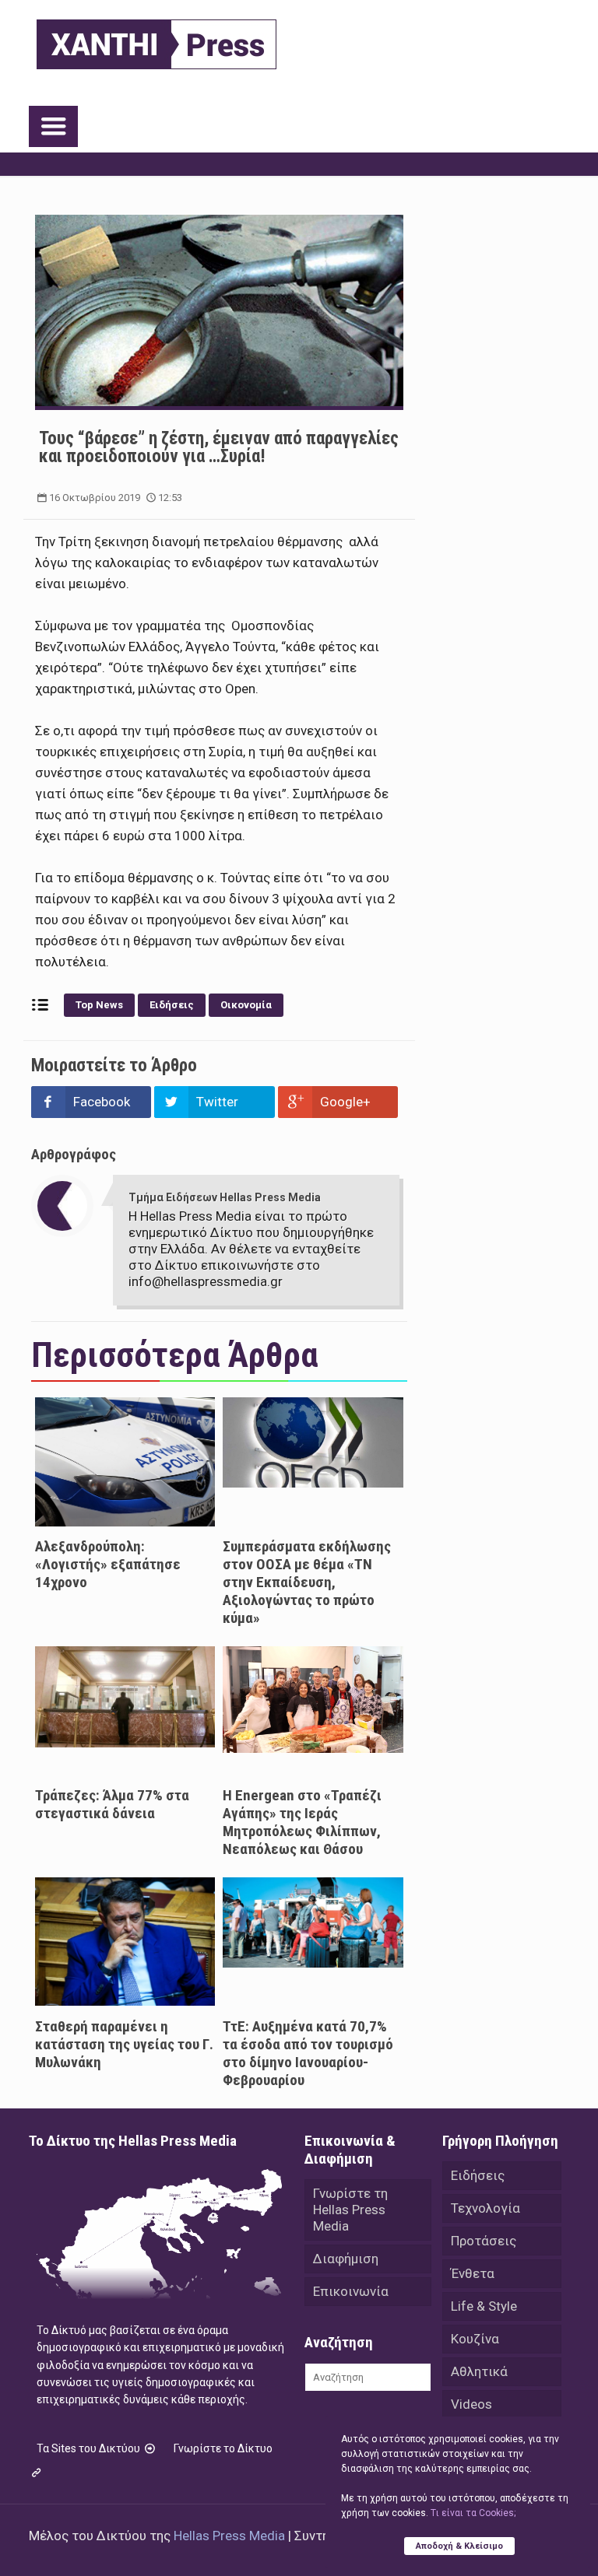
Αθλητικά (479, 2371)
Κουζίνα (475, 2339)
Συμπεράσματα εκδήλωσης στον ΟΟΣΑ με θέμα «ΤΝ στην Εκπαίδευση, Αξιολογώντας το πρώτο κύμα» (307, 1582)
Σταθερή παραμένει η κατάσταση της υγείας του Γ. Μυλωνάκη (124, 2044)
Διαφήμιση (346, 2259)
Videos (471, 2404)
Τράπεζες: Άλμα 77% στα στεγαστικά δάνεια (112, 1804)
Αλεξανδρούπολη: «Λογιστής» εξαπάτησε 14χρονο (108, 1564)
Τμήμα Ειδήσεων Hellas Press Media (225, 1197)
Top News (99, 1005)
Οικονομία (246, 1005)
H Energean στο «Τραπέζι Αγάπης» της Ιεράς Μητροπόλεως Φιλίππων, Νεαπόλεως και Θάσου (302, 1822)
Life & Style (484, 2306)
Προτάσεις (484, 2241)
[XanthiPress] (157, 40)
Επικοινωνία (351, 2291)
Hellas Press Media (229, 2536)
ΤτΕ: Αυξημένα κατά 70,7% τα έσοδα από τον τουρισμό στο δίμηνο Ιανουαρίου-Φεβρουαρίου (308, 2053)
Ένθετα (473, 2273)
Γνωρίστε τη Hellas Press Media (350, 2210)
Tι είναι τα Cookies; (473, 2513)
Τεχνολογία (485, 2208)
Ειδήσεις (172, 1005)
